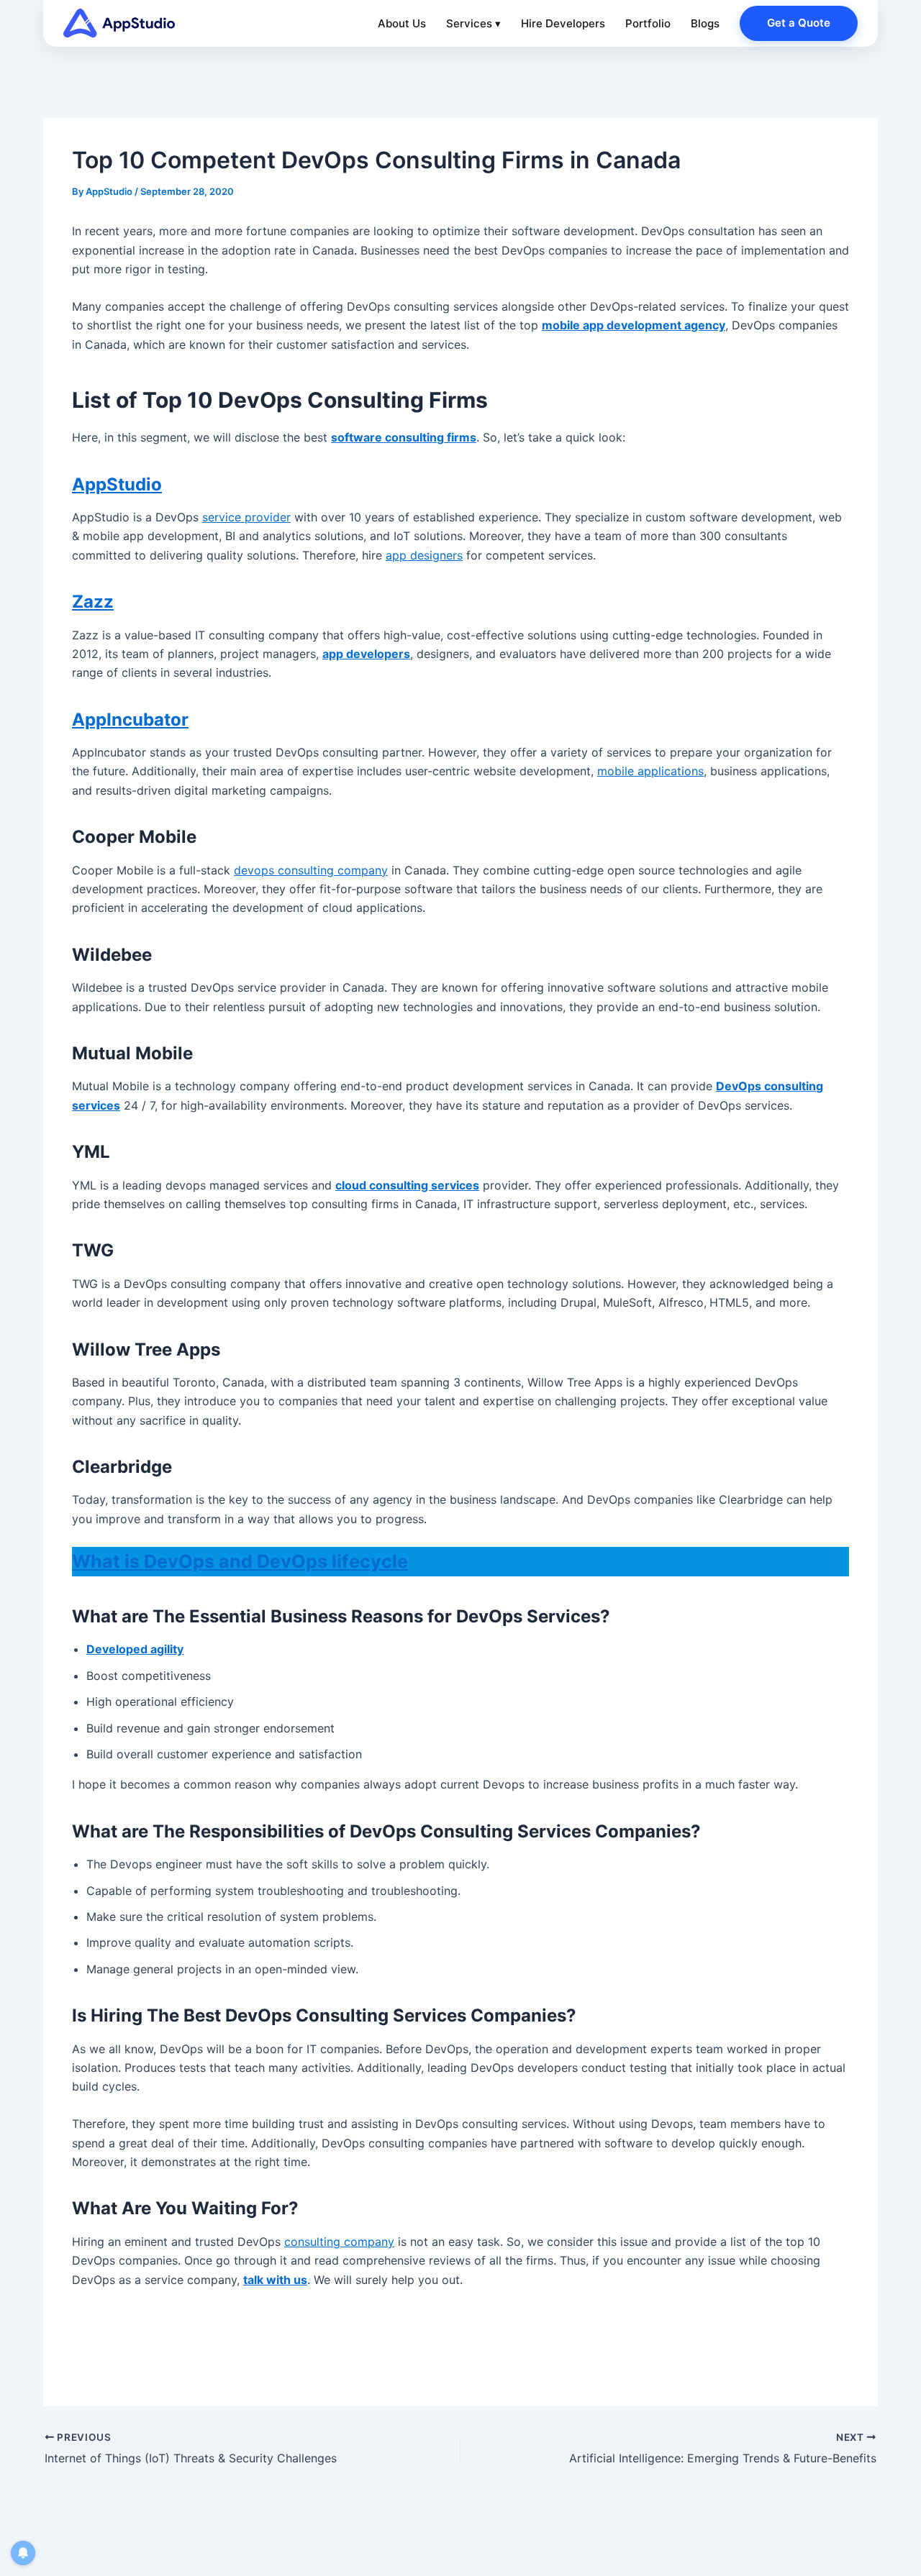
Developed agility (135, 1649)
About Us (402, 23)
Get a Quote (799, 23)
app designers (424, 555)
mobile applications (650, 771)
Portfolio (648, 23)
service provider (246, 517)
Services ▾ (473, 23)
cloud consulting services (407, 1185)
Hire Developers (563, 23)
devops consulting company (311, 870)
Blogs (705, 23)
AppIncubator (130, 720)
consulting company (339, 2242)
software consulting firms (404, 437)
